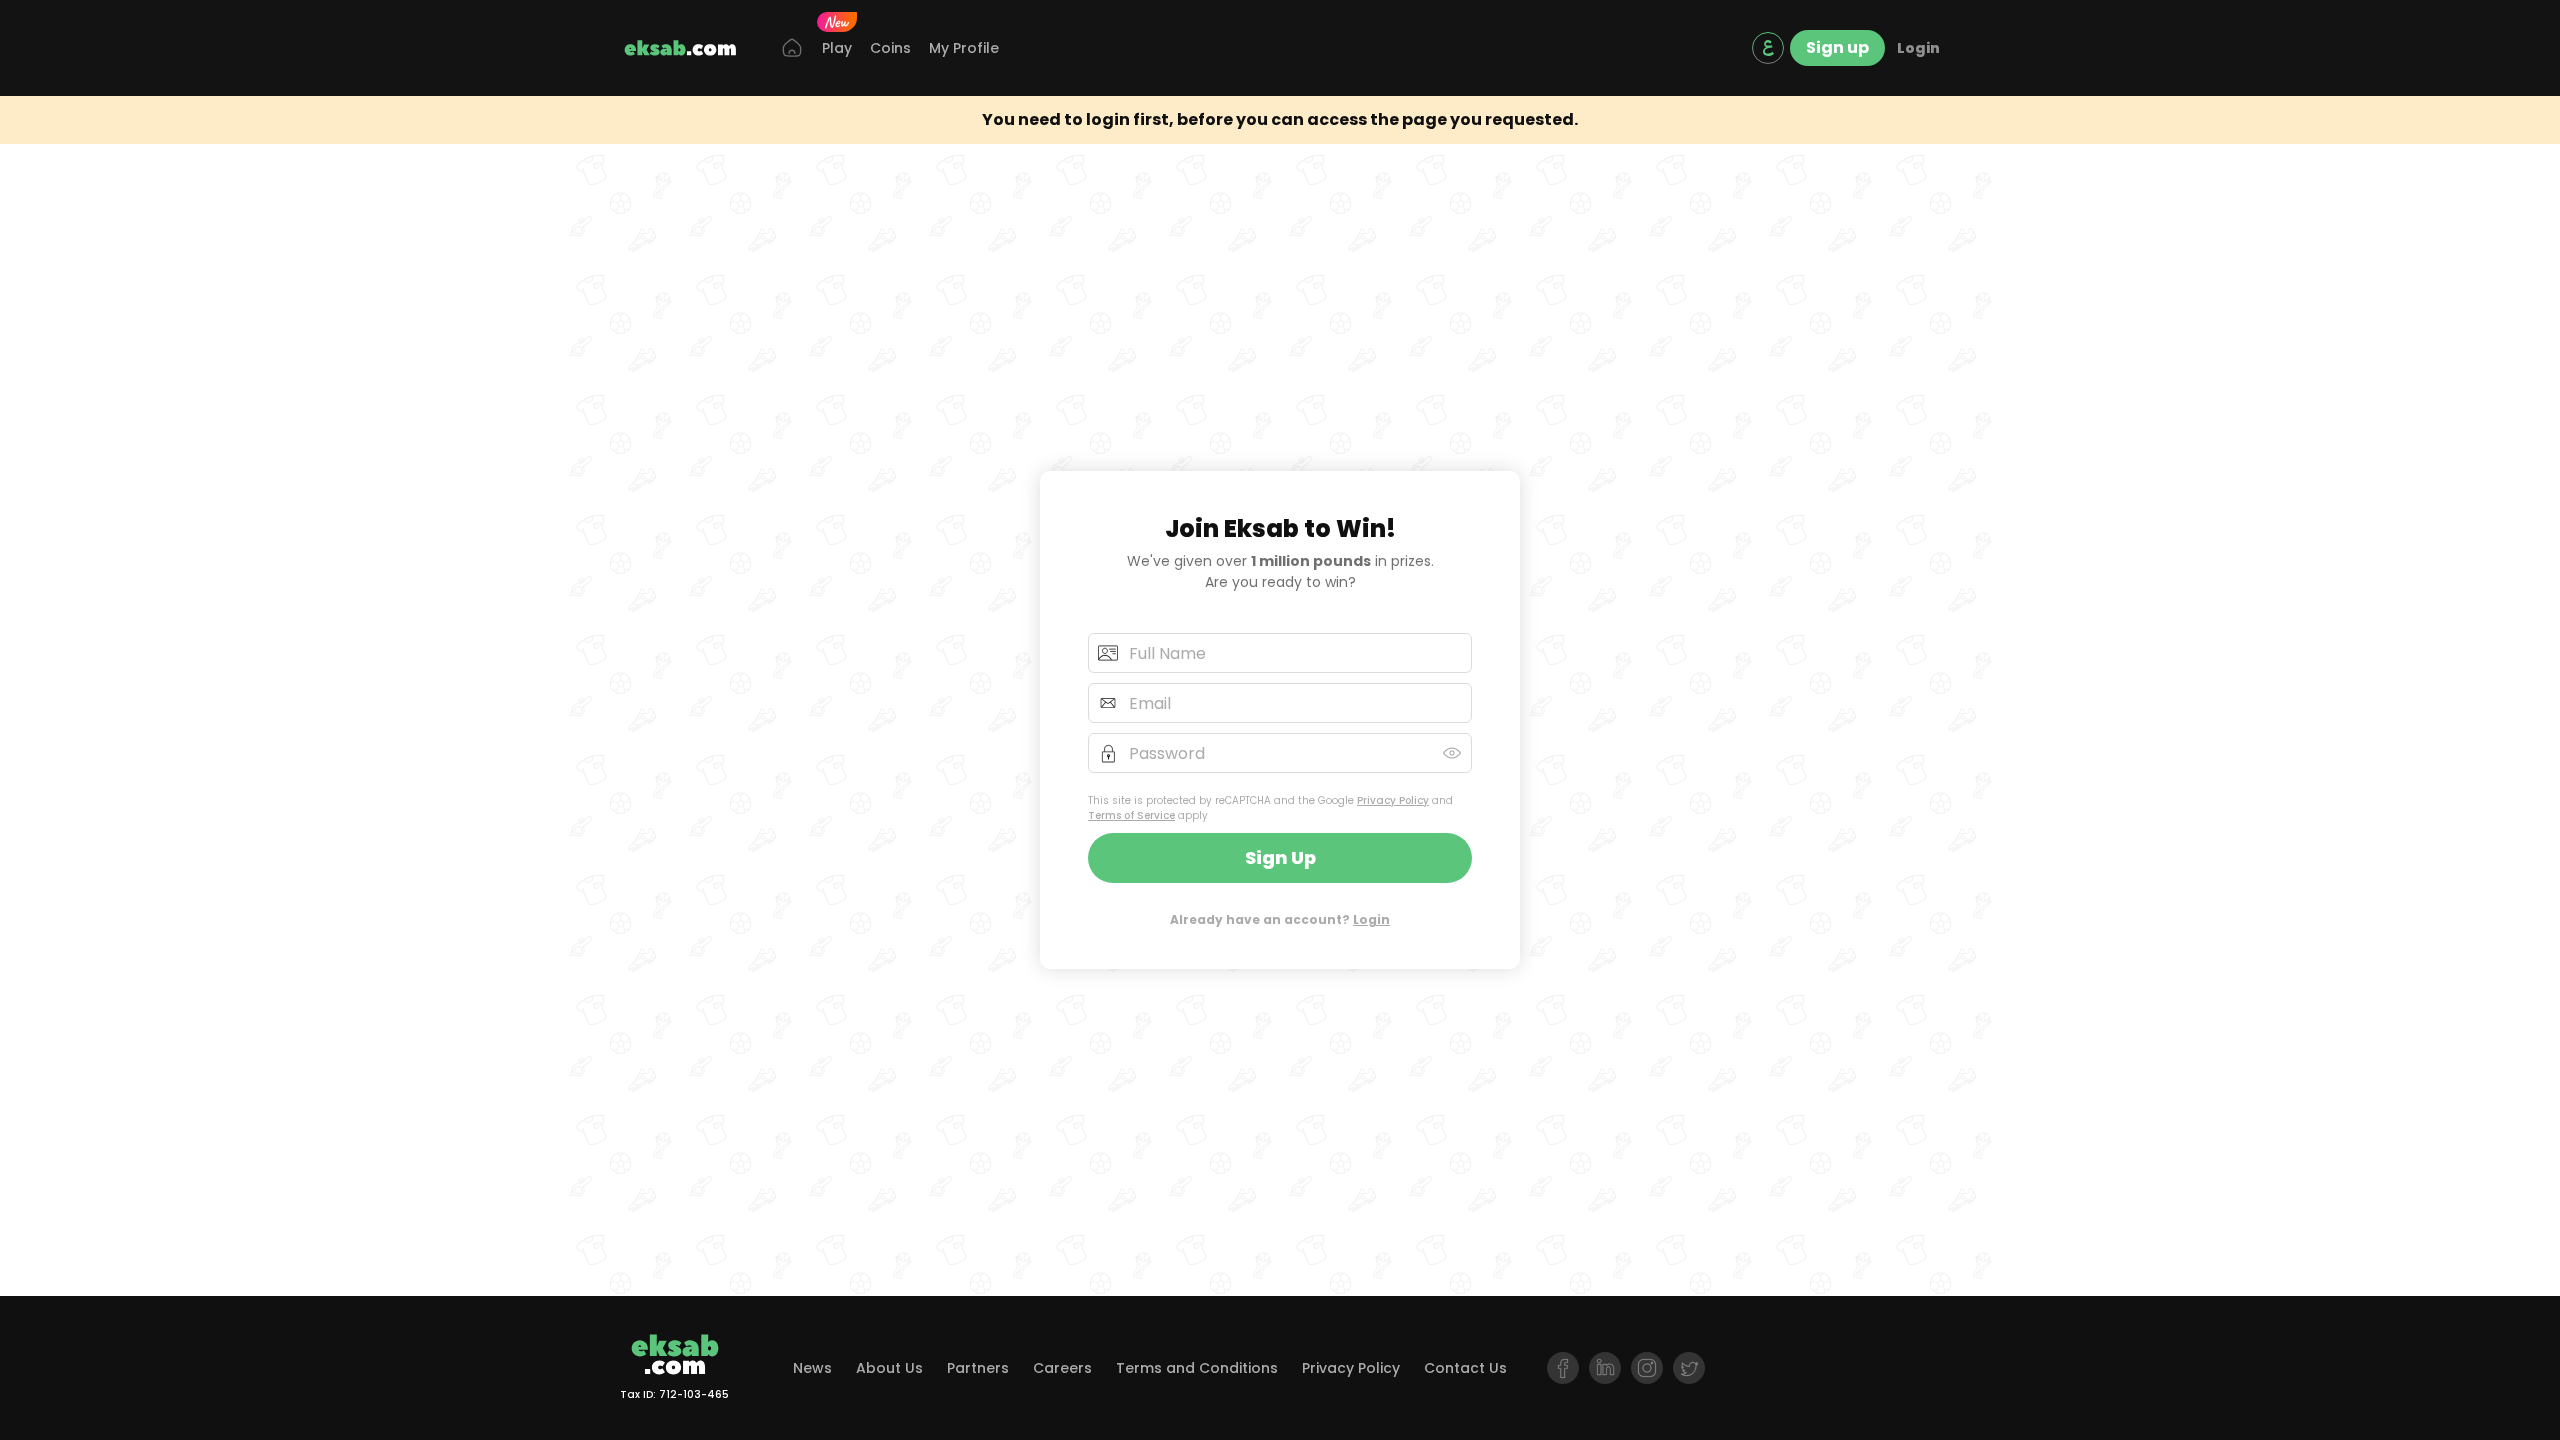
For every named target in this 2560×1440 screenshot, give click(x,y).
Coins (890, 48)
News (812, 1368)
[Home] (792, 48)
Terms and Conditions (1197, 1368)
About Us (889, 1368)
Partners (978, 1368)
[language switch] (1768, 48)
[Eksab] (680, 48)
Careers (1062, 1368)
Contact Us (1465, 1368)
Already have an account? (1280, 919)
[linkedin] (1605, 1368)
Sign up (1837, 47)
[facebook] (1563, 1368)
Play (837, 48)
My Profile (964, 48)
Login (1918, 48)
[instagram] (1647, 1368)
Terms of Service (1131, 815)
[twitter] (1689, 1368)
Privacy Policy (1393, 800)
